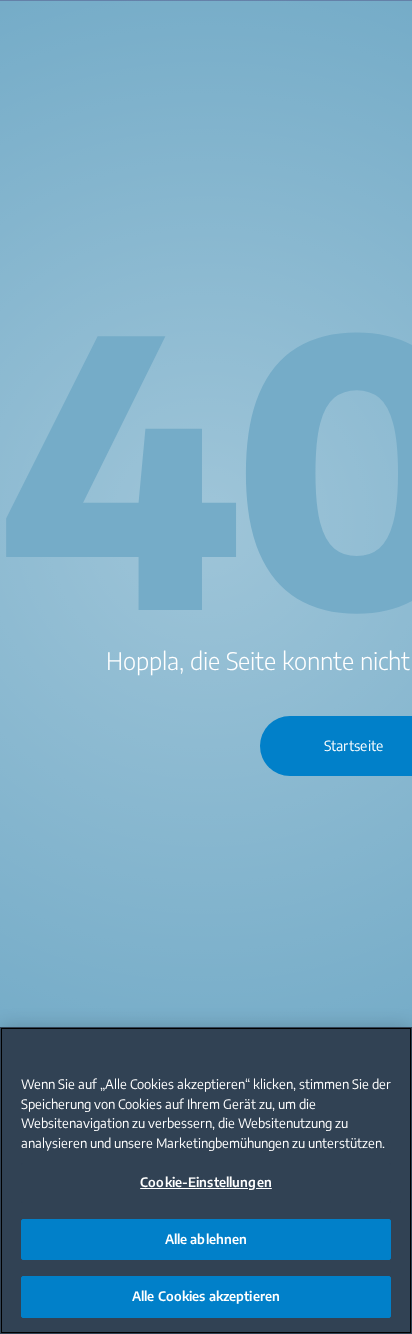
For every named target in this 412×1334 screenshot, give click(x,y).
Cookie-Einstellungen (206, 1182)
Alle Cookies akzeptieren (206, 1296)
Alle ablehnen (206, 1239)
